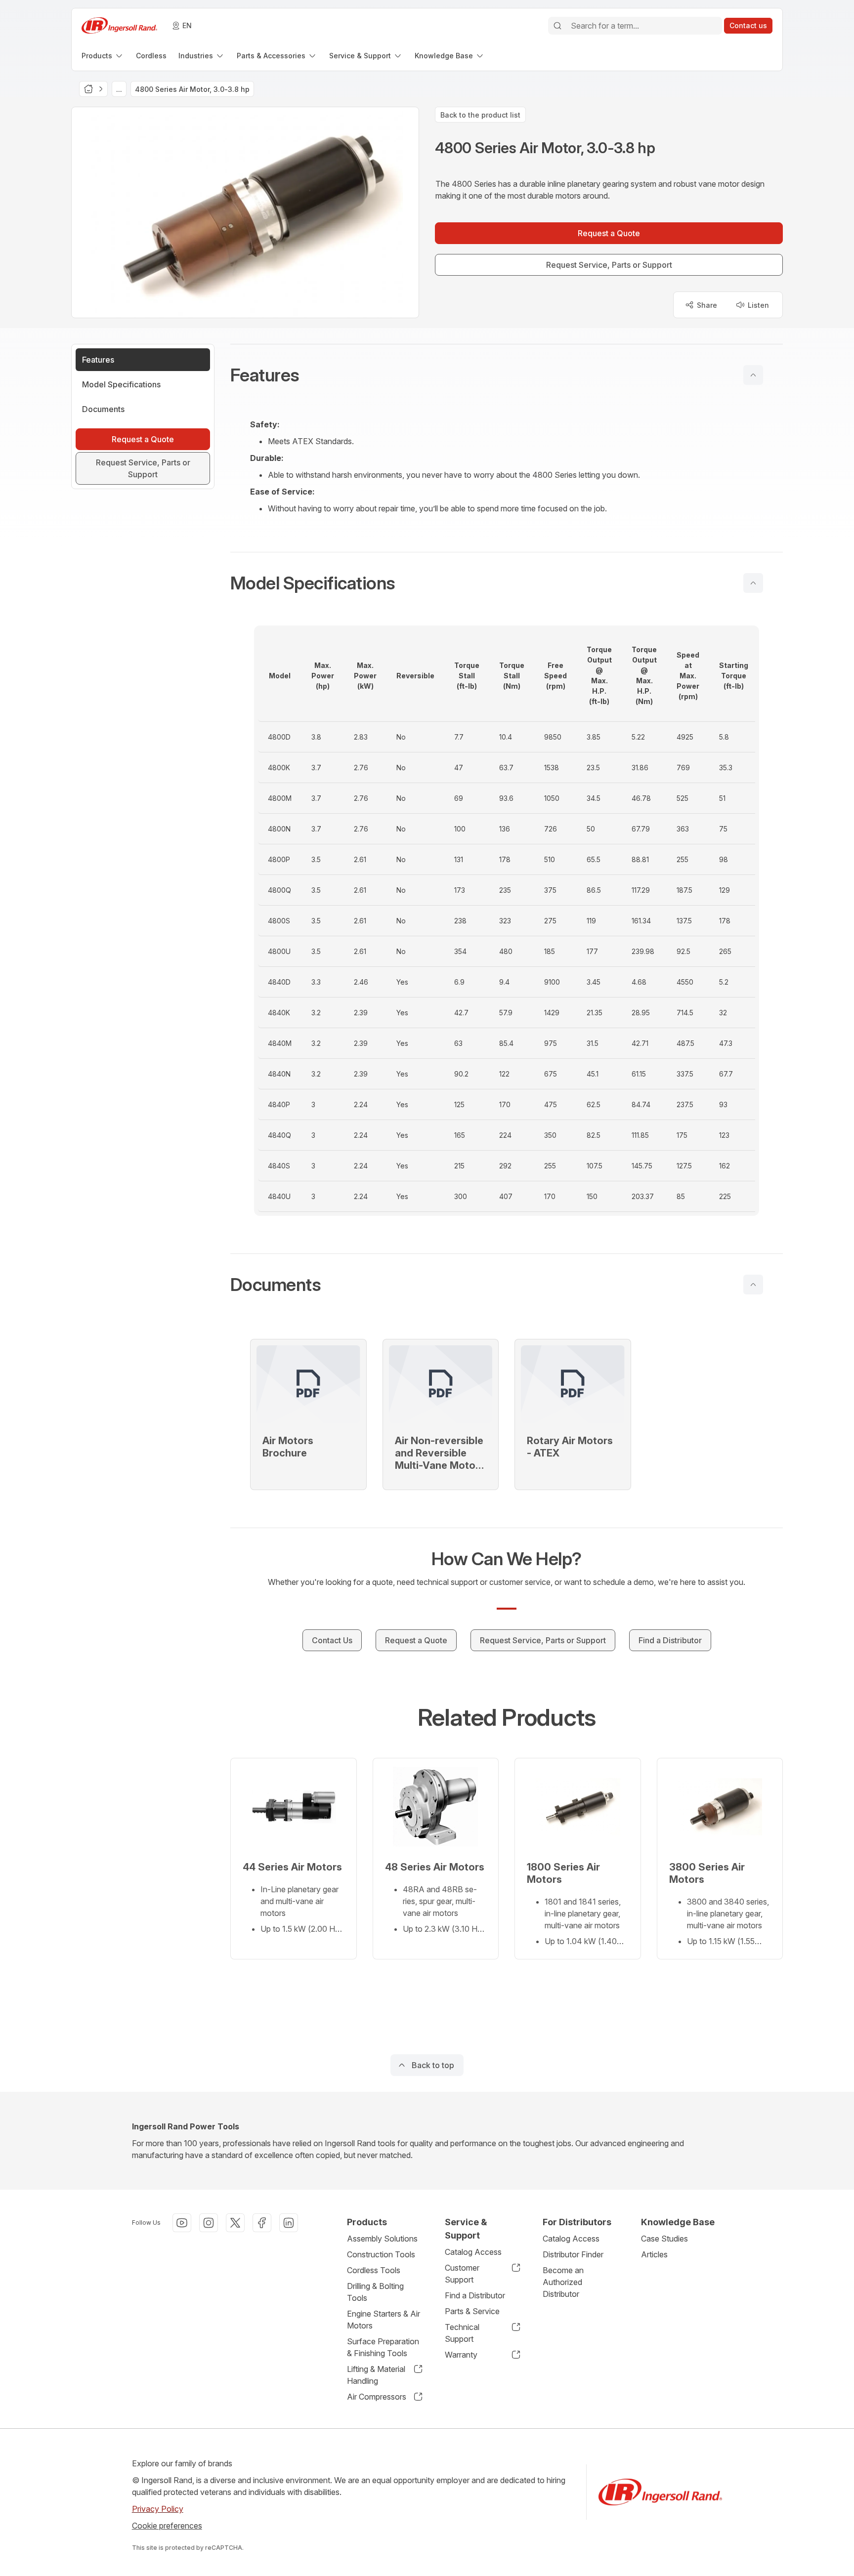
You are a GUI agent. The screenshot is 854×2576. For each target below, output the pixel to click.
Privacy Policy (158, 2509)
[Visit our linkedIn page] (289, 2223)
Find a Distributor (475, 2295)
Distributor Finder (573, 2254)
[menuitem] (103, 56)
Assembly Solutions (382, 2239)
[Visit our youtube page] (182, 2223)
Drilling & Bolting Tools (375, 2292)
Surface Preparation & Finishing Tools (383, 2347)
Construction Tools (381, 2254)
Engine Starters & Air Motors (384, 2320)
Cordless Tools (374, 2270)
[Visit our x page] (235, 2223)
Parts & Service (472, 2311)
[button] (507, 375)
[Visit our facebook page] (262, 2223)
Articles (654, 2254)
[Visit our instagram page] (209, 2223)
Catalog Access (473, 2252)
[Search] (557, 26)
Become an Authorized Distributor (563, 2282)
